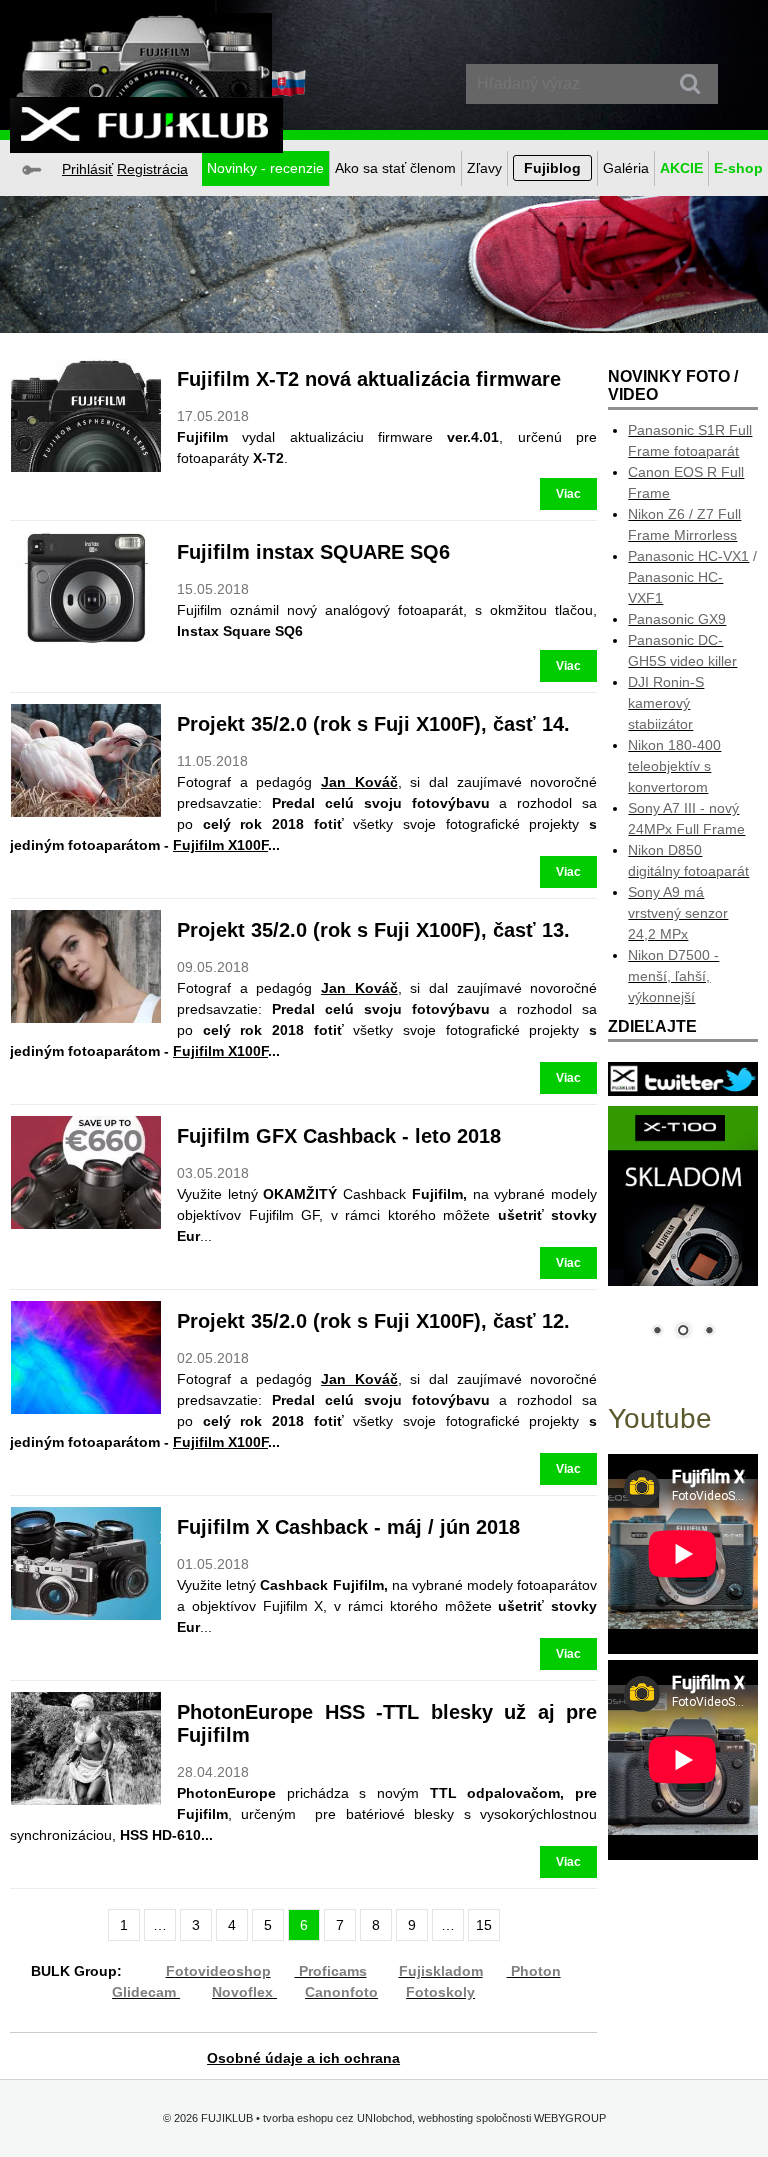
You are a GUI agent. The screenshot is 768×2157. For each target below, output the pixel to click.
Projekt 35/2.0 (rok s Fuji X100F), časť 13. (373, 930)
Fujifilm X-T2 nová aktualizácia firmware (369, 379)
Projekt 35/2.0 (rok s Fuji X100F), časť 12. (373, 1321)
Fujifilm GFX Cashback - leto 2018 (339, 1136)
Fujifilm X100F (220, 845)
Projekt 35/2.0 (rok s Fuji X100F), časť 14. (373, 724)
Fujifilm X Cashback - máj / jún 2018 (348, 1527)
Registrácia (152, 169)
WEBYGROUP (570, 2118)
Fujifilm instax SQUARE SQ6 (313, 552)
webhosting (445, 2118)
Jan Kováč (359, 782)
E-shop (738, 168)
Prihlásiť (87, 169)
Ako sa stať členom (395, 168)
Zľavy (484, 168)
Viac (568, 494)
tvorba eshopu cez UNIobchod (337, 2118)
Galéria (626, 168)
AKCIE (681, 168)
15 (484, 1925)
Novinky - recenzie (265, 168)
